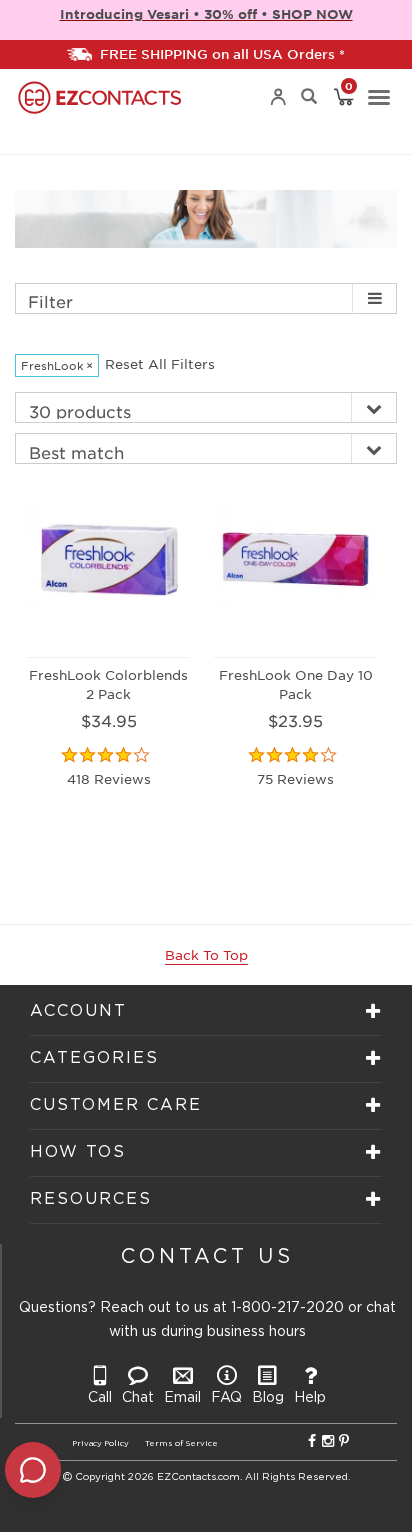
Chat (138, 1398)
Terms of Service (181, 1443)
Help (310, 1398)
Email (182, 1398)
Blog (268, 1398)
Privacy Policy (100, 1443)
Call (100, 1398)
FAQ (226, 1398)
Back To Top (206, 954)
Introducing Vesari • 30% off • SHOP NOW (206, 14)
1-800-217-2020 (287, 1308)
